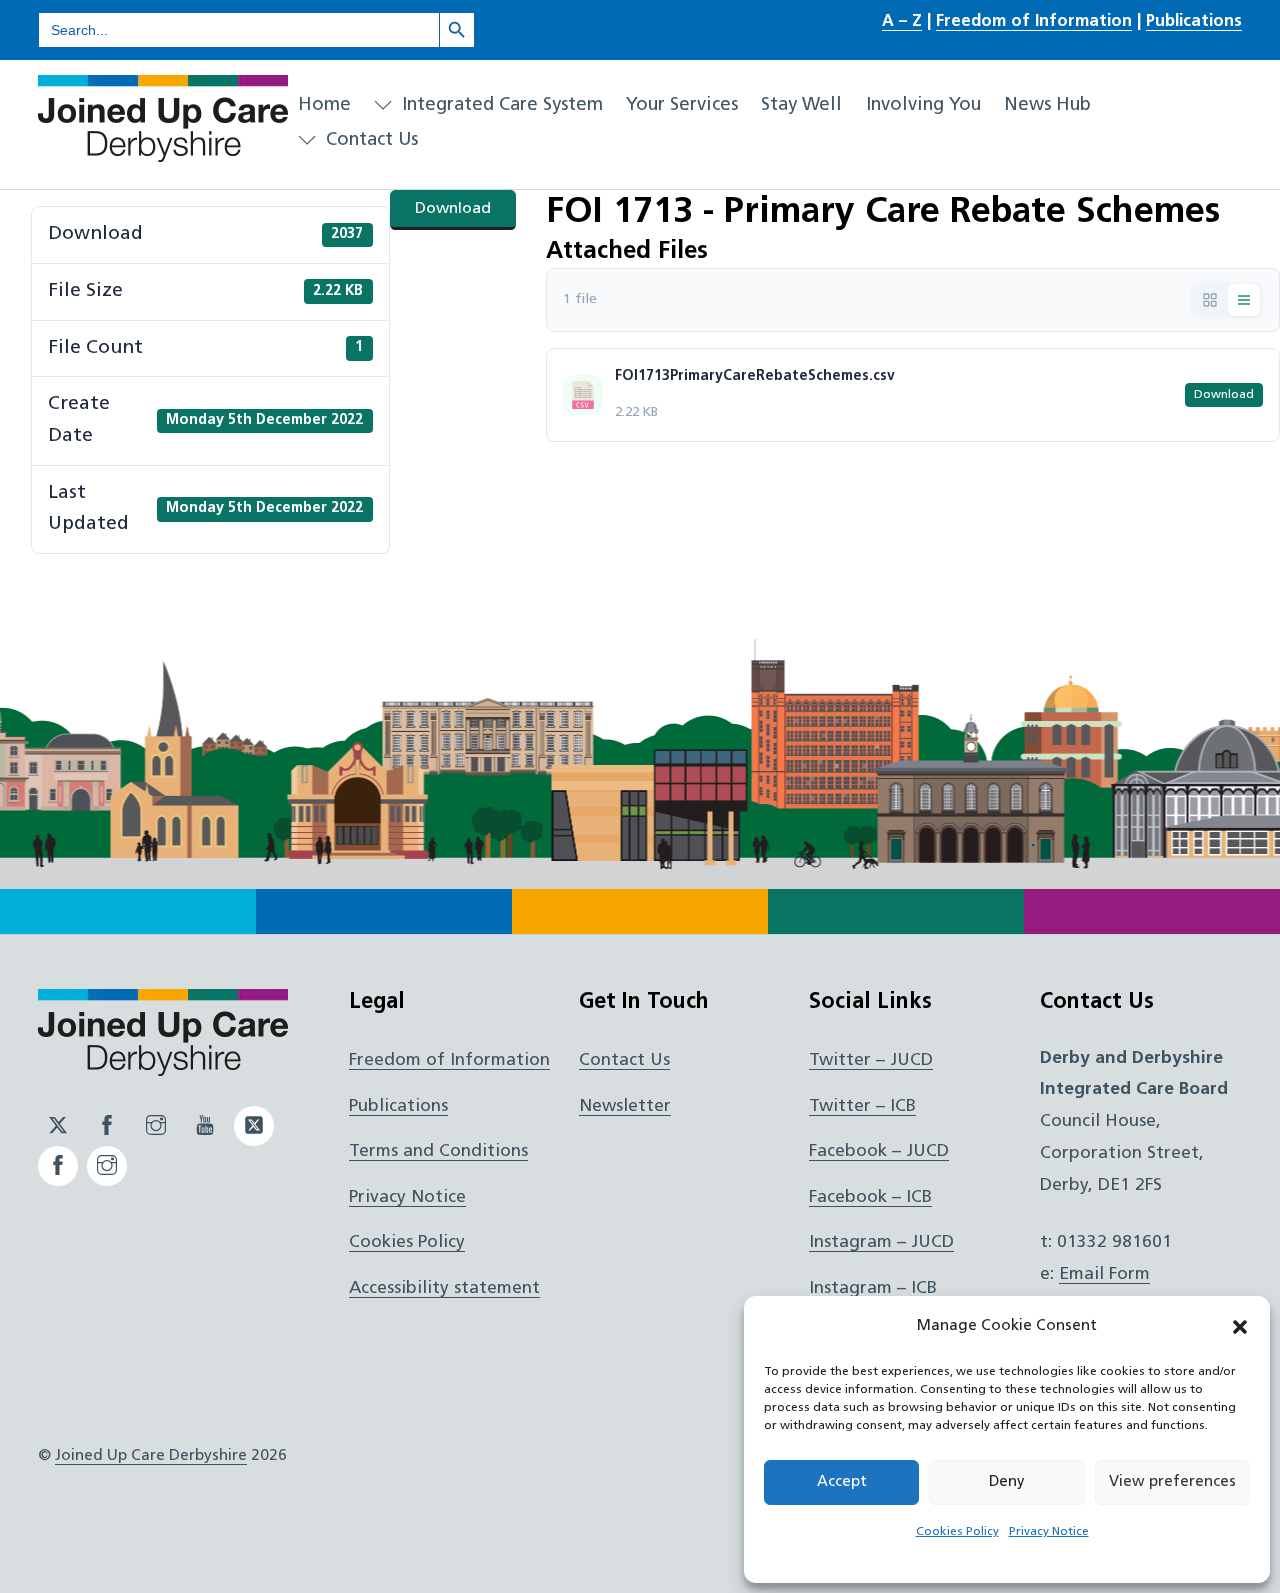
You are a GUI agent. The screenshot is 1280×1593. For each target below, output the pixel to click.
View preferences (1172, 1482)
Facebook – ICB (870, 1197)
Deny (1007, 1482)
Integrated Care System (500, 105)
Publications (1194, 22)
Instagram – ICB (873, 1288)
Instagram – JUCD (881, 1242)
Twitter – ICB (862, 1106)
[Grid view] (1210, 300)
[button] (1240, 1327)
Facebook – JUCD (879, 1151)
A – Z (902, 22)
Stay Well (801, 105)
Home (324, 105)
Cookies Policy (957, 1532)
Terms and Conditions (438, 1151)
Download (453, 209)
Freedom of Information (1034, 22)
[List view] (1244, 300)
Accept (842, 1482)
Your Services (682, 105)
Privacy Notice (1049, 1532)
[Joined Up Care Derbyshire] (163, 154)
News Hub (1047, 105)
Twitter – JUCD (871, 1060)
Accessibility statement (444, 1288)
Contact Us (369, 140)
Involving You (923, 105)
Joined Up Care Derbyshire (151, 1456)
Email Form (1104, 1274)
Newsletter (625, 1106)
